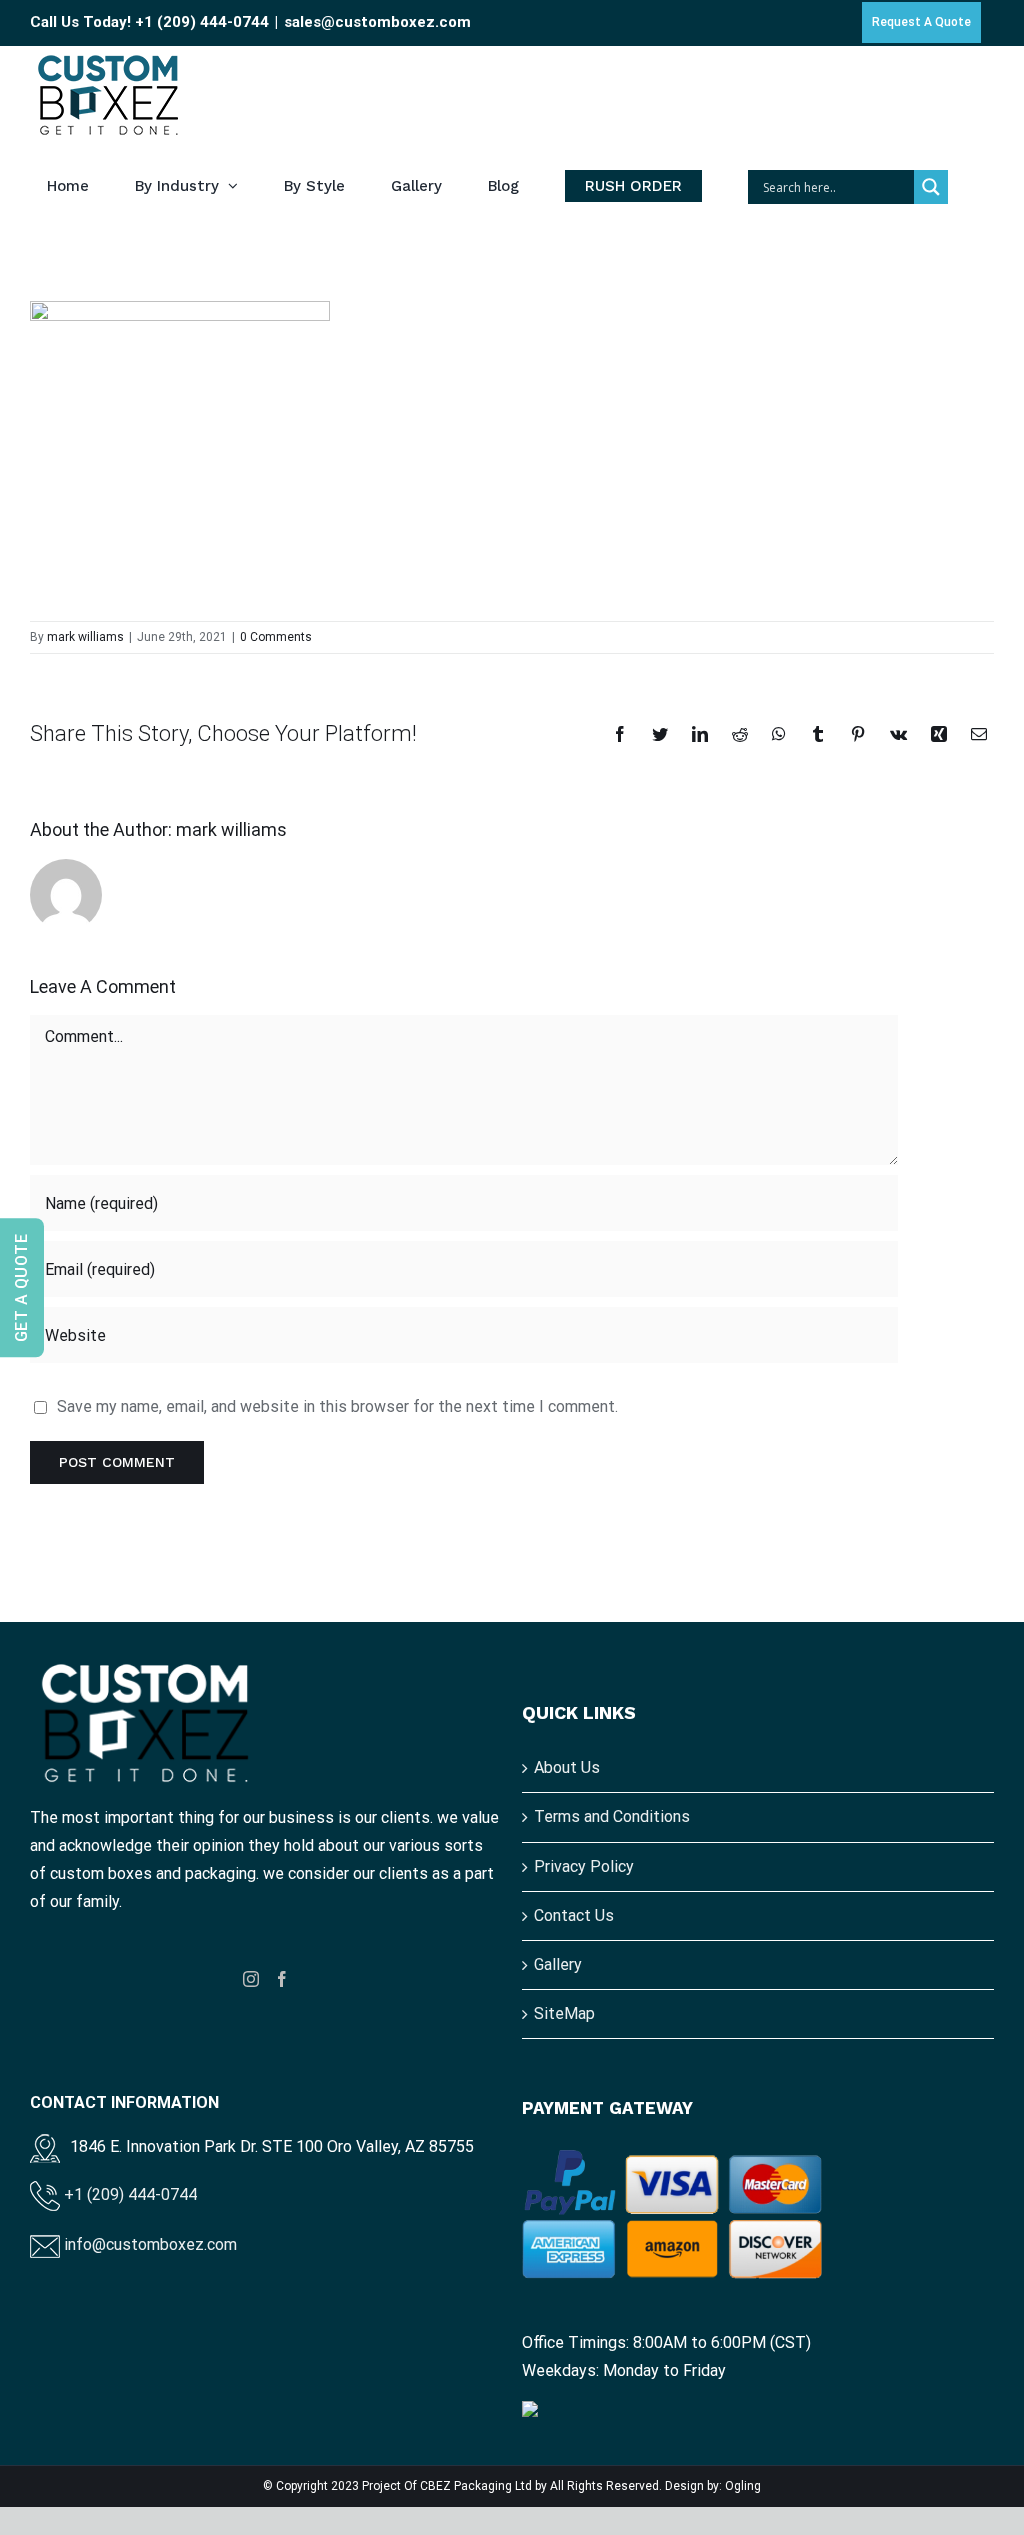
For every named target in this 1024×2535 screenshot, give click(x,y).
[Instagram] (251, 1979)
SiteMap (564, 2013)
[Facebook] (282, 1979)
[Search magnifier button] (931, 187)
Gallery (558, 1964)
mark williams (85, 637)
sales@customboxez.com (377, 22)
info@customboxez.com (148, 2244)
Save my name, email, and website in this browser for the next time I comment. (337, 1406)
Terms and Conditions (612, 1816)
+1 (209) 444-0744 (202, 22)
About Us (567, 1767)
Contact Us (574, 1915)
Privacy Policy (584, 1866)
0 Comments (276, 637)
